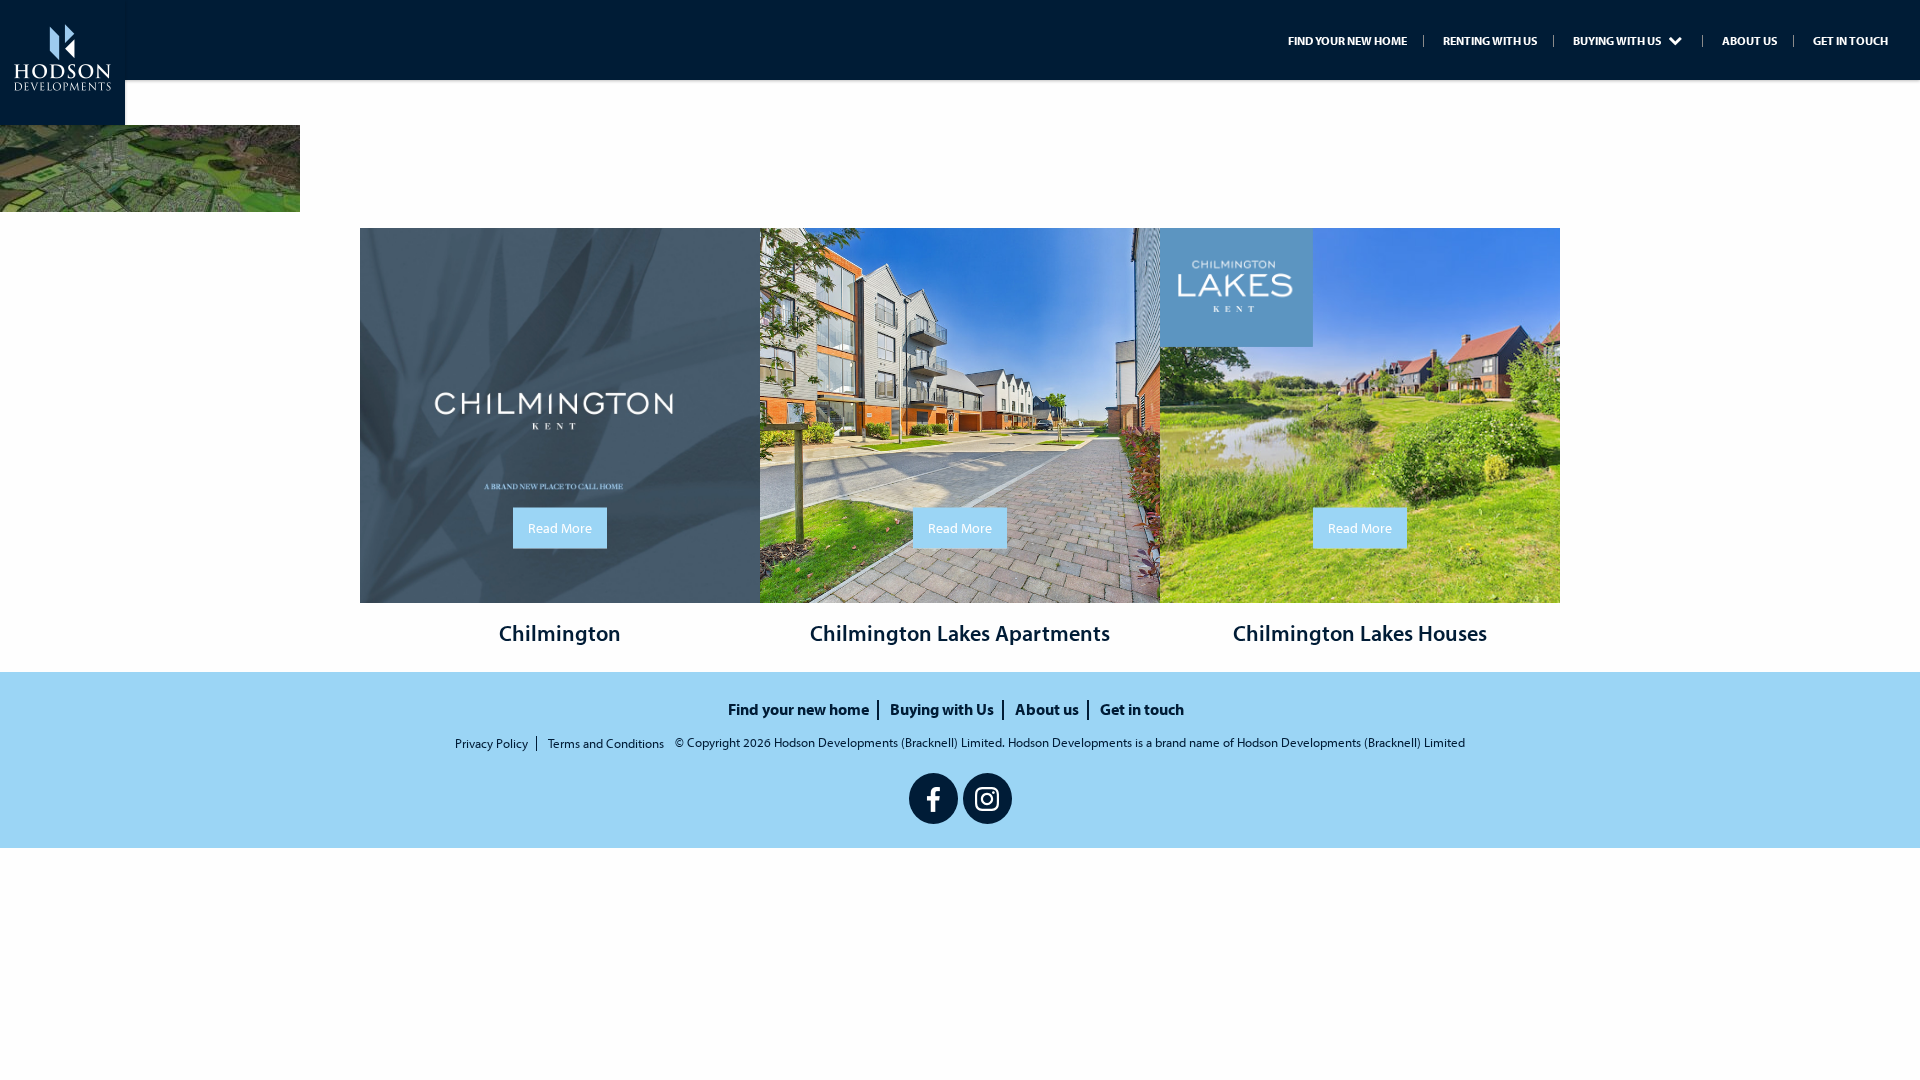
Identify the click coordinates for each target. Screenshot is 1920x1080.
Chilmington (560, 633)
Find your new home (1347, 41)
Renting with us (1490, 41)
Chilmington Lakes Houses (1360, 633)
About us (1749, 41)
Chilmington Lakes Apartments (960, 633)
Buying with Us (1618, 41)
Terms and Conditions (606, 743)
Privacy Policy (491, 743)
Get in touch (1850, 41)
